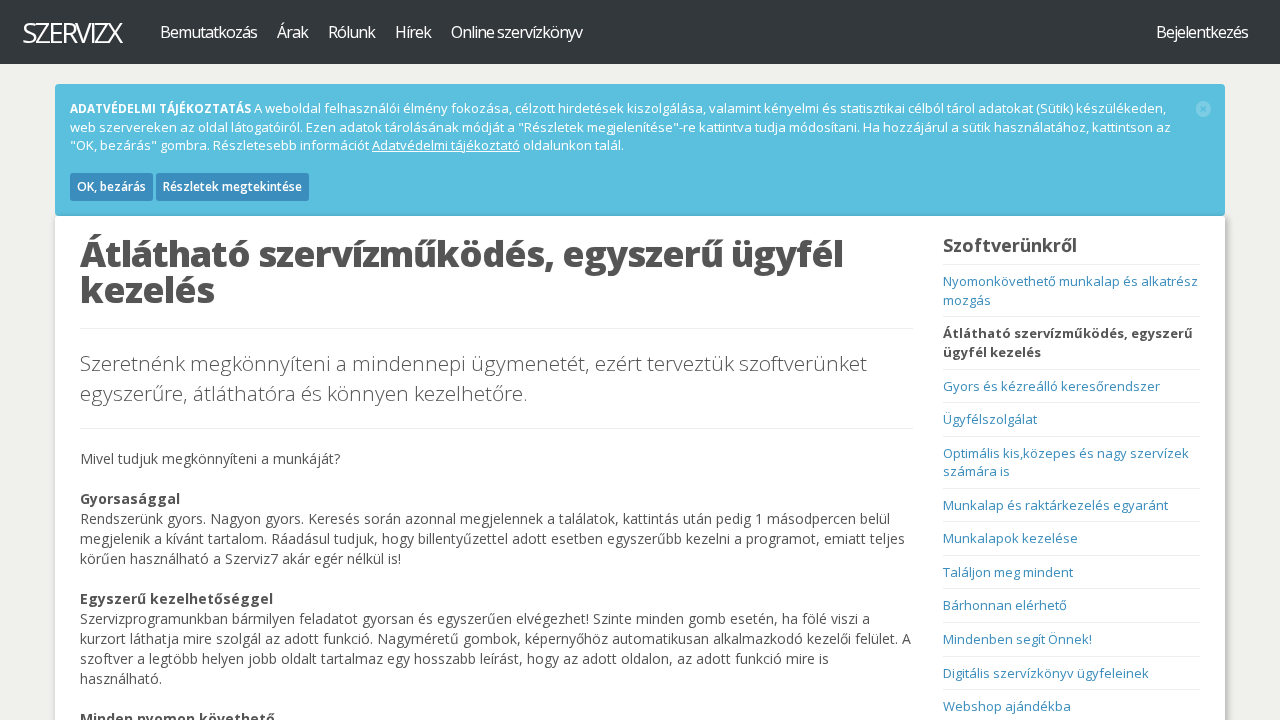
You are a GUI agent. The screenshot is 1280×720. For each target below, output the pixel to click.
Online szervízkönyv (516, 32)
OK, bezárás (111, 186)
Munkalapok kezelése (1010, 538)
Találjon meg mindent (1008, 572)
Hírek (413, 32)
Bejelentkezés (1202, 32)
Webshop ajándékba (1007, 706)
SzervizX (71, 32)
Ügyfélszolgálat (990, 419)
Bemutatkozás (208, 32)
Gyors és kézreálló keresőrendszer (1051, 386)
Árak (292, 32)
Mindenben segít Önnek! (1017, 639)
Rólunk (351, 32)
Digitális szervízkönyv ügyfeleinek (1046, 673)
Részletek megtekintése (232, 186)
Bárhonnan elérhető (1005, 605)
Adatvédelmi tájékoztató (446, 145)
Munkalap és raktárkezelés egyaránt (1055, 505)
